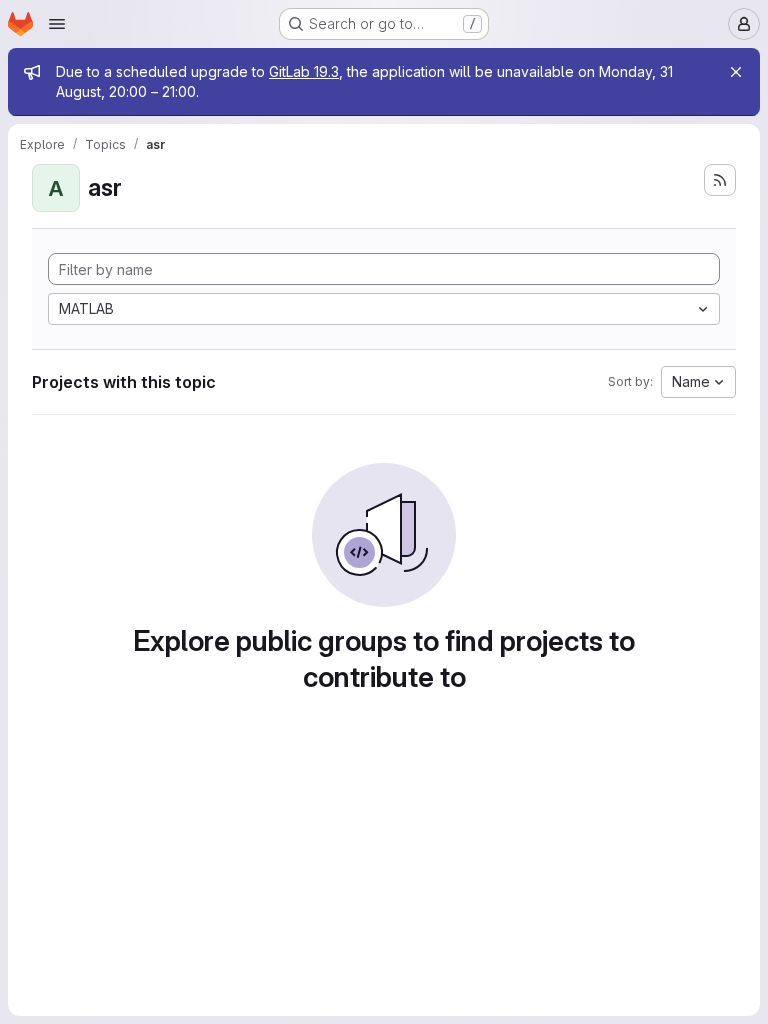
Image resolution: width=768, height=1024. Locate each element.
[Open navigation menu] (57, 24)
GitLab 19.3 (304, 71)
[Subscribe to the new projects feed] (720, 180)
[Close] (736, 72)
